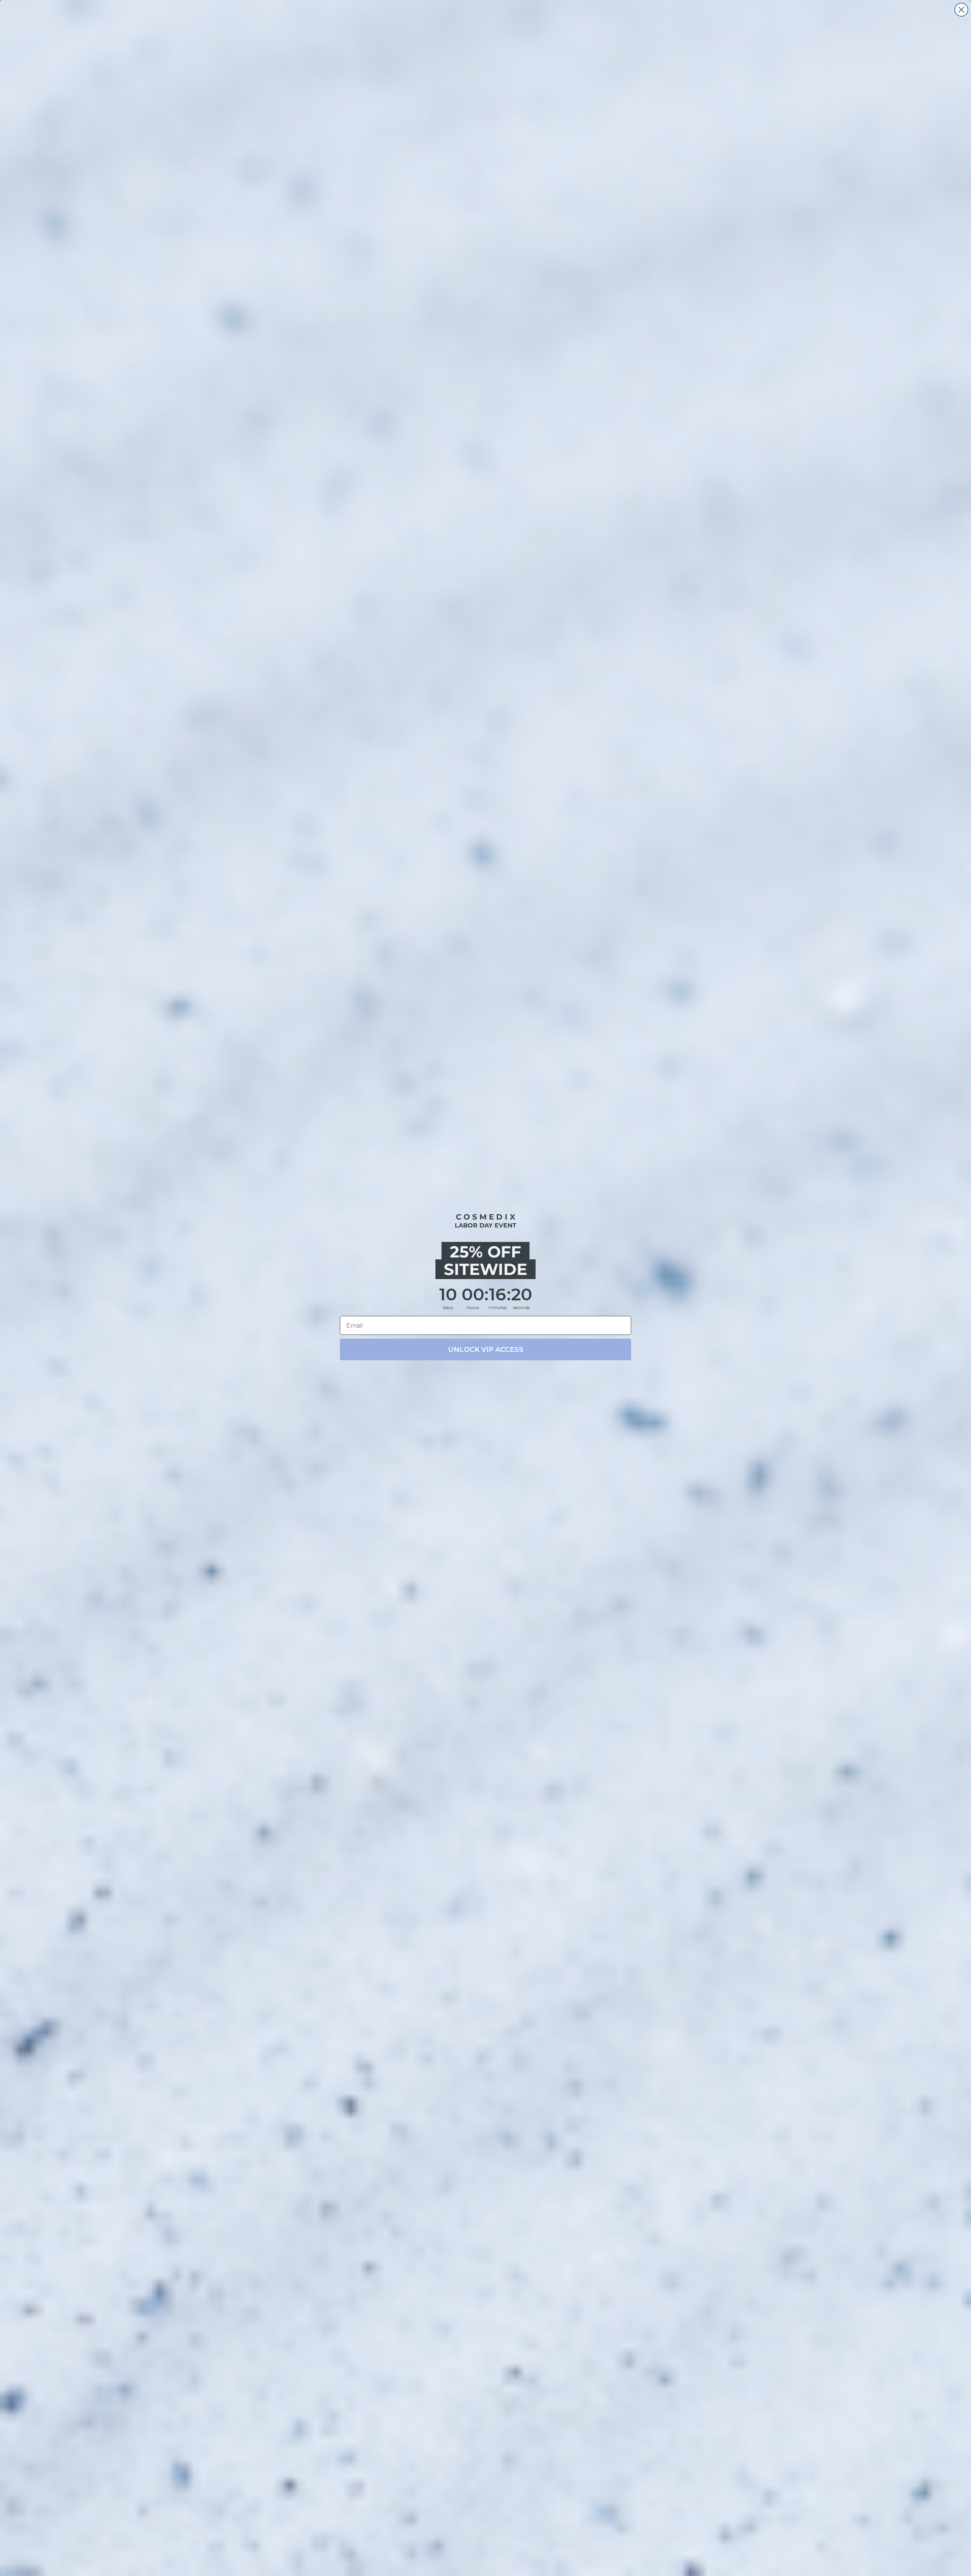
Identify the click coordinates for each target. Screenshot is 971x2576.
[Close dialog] (961, 10)
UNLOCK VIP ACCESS (486, 1350)
